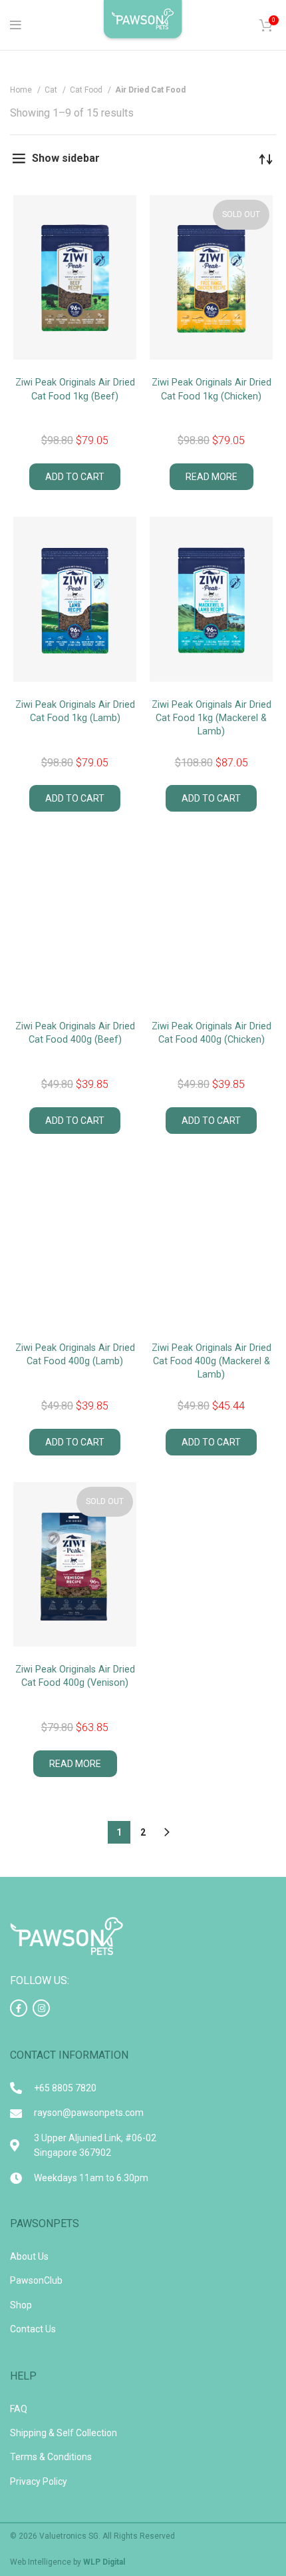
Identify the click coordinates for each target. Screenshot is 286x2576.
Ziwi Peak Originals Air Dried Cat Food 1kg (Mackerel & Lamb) (212, 718)
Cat (52, 90)
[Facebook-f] (19, 2008)
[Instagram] (41, 2008)
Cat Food (87, 90)
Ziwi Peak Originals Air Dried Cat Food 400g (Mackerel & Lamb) (212, 1361)
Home (22, 90)
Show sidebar (66, 158)
